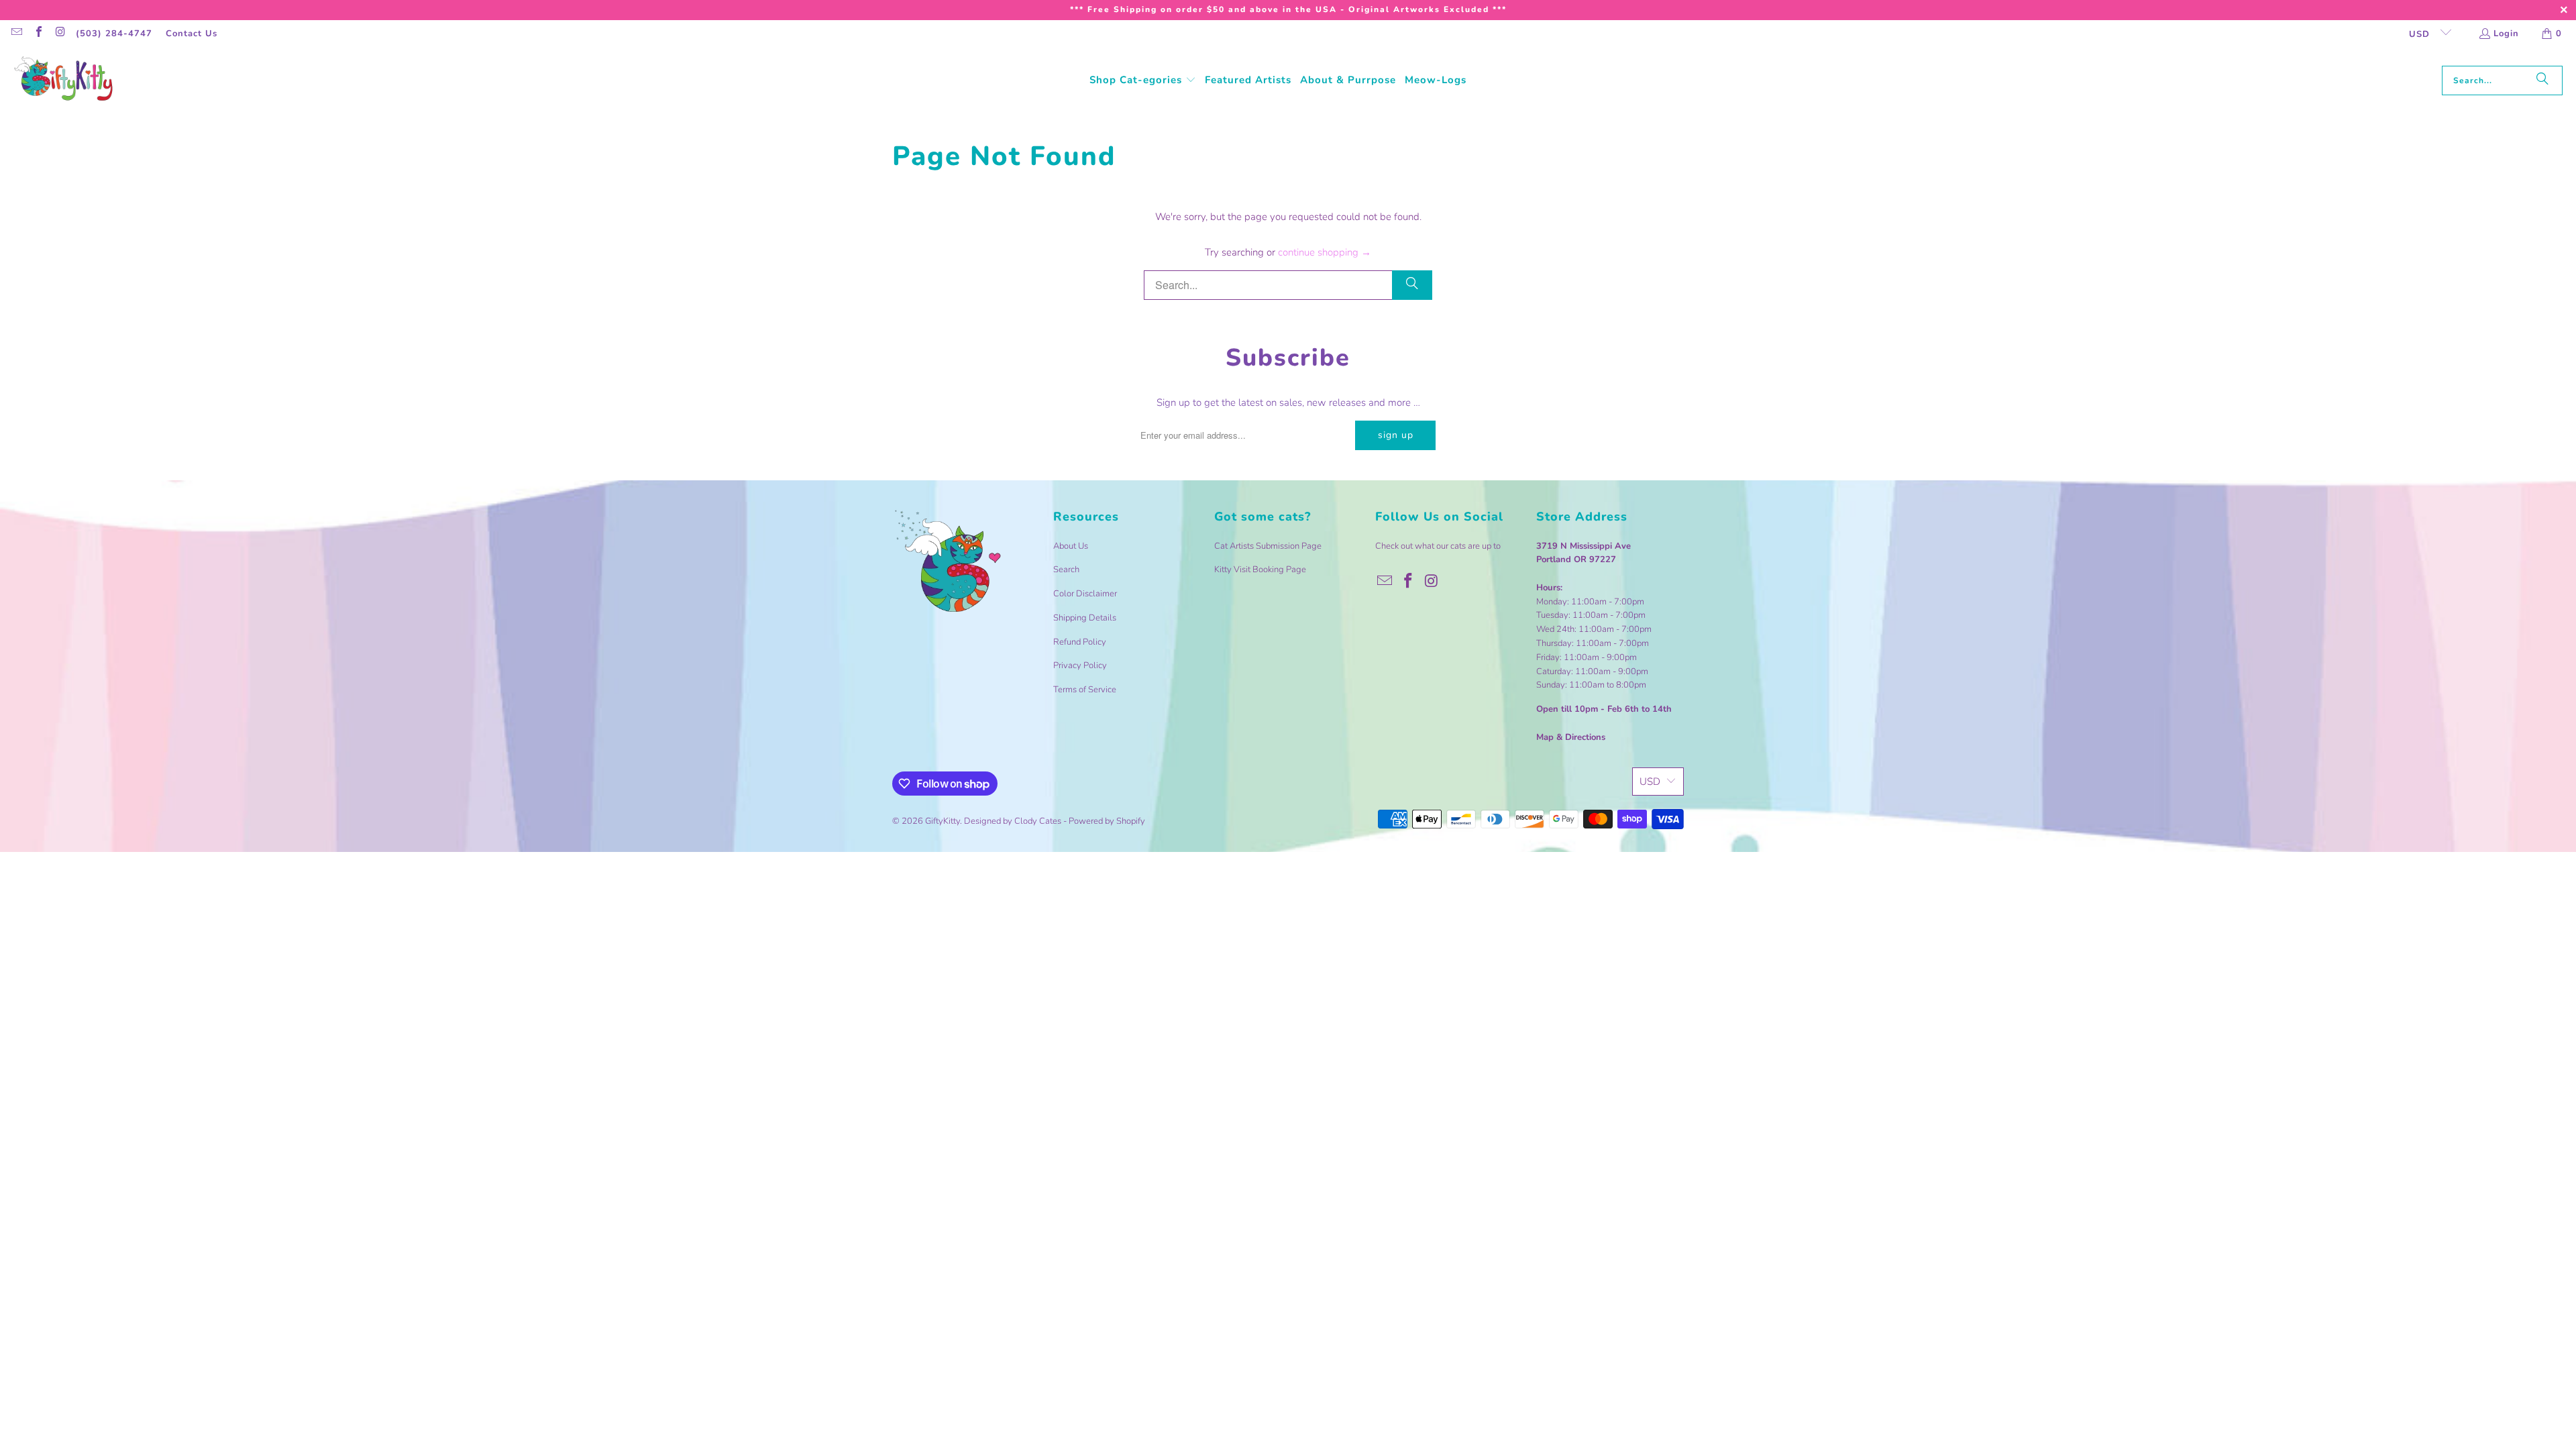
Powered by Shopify (1107, 821)
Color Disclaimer (1085, 594)
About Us (1071, 546)
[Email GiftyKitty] (16, 34)
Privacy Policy (1080, 665)
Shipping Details (1085, 618)
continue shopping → (1325, 252)
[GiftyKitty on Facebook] (38, 34)
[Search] (2542, 80)
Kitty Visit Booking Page (1260, 570)
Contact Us (192, 34)
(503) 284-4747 (114, 34)
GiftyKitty (943, 821)
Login (2506, 34)
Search (1066, 570)
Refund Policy (1080, 642)
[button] (1143, 80)
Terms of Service (1085, 690)
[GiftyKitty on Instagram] (60, 34)
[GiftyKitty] (64, 80)
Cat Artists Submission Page (1268, 546)
